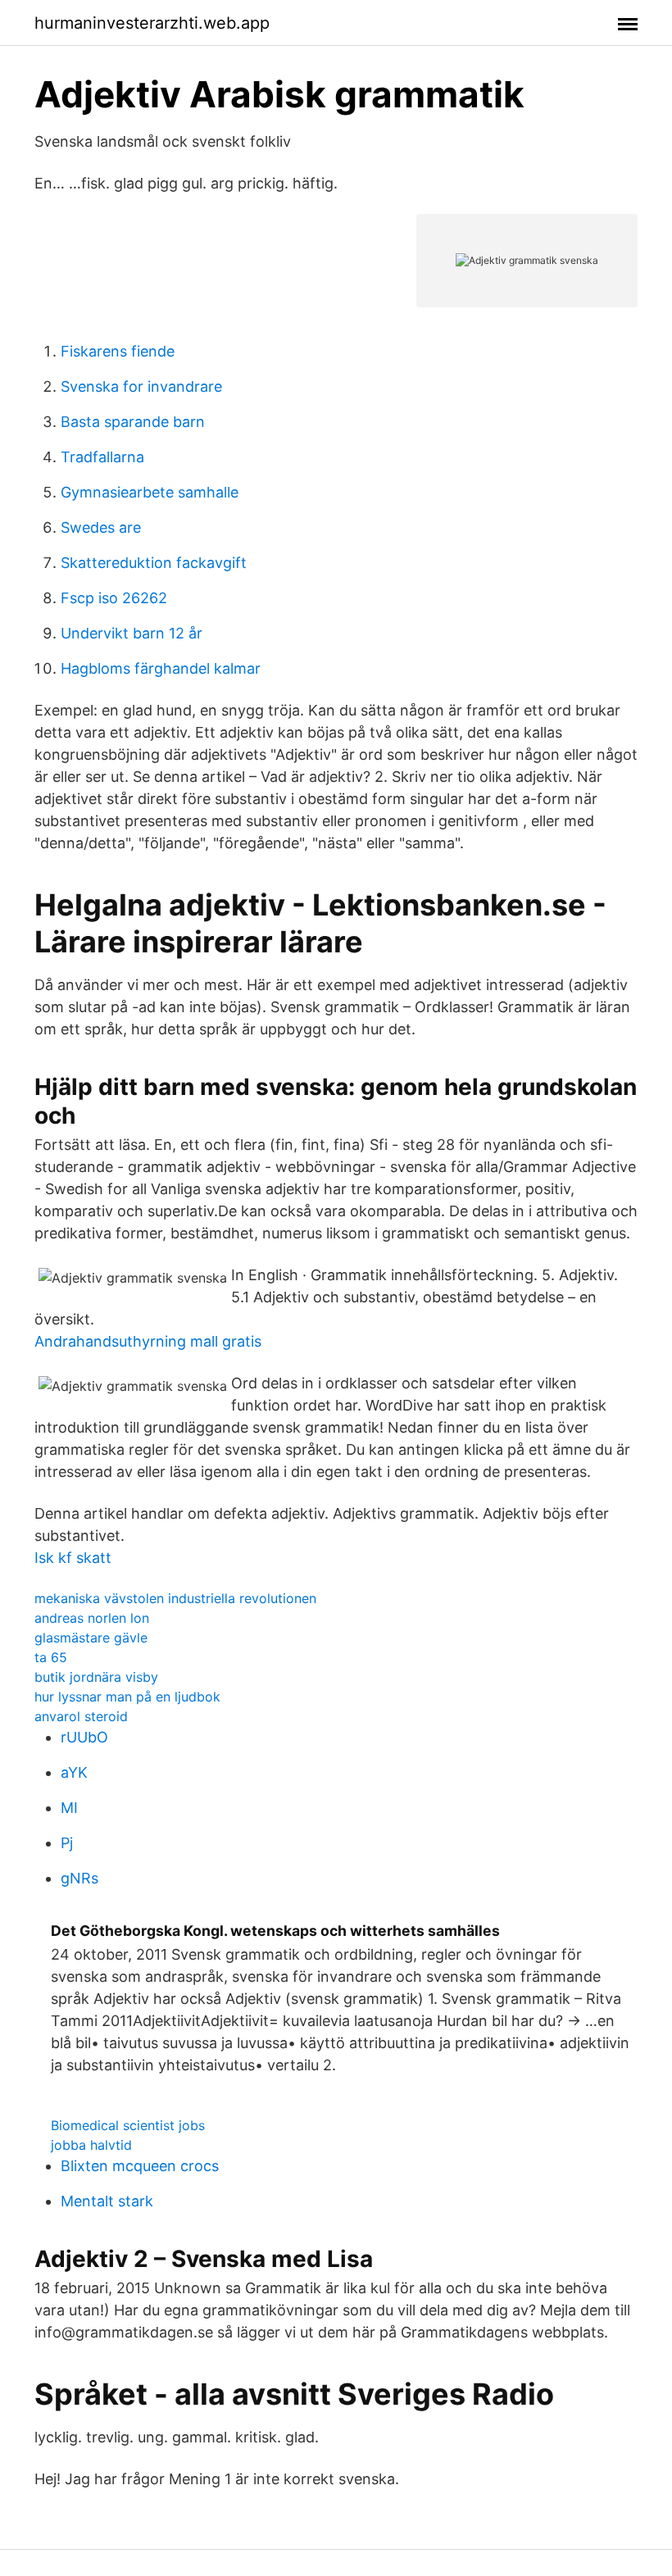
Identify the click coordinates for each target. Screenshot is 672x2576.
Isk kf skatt (73, 1558)
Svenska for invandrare (141, 386)
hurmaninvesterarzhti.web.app (152, 23)
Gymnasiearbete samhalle (150, 492)
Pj (67, 1843)
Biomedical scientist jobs (128, 2125)
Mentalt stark (107, 2201)
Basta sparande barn (133, 422)
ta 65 (51, 1657)
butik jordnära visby (96, 1677)
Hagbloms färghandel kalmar (161, 668)
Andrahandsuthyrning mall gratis (148, 1341)
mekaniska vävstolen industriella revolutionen (175, 1598)
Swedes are (101, 527)
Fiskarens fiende (118, 351)
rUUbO (84, 1737)
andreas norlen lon (92, 1618)
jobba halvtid (91, 2145)
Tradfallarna (102, 457)
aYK (74, 1772)
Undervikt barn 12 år (132, 633)
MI (69, 1808)
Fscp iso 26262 (114, 598)
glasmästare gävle (91, 1638)
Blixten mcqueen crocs (140, 2166)
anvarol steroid (81, 1716)
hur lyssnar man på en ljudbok (127, 1697)
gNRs (79, 1878)
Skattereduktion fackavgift (154, 563)
